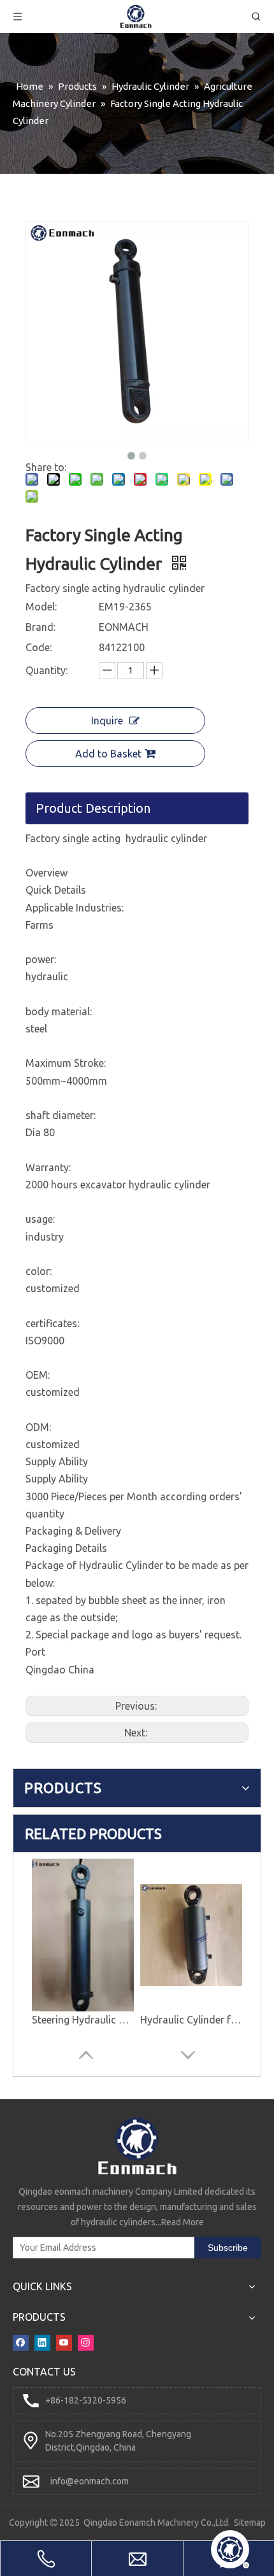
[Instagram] (86, 2341)
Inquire (107, 721)
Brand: (40, 627)
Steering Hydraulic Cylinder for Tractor (83, 2020)
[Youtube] (64, 2341)
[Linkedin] (42, 2341)
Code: (39, 647)
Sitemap (250, 2523)
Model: (41, 607)
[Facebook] (21, 2341)
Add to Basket (108, 754)
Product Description (93, 808)
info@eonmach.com (90, 2481)
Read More (183, 2222)
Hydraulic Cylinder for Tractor (191, 2020)
